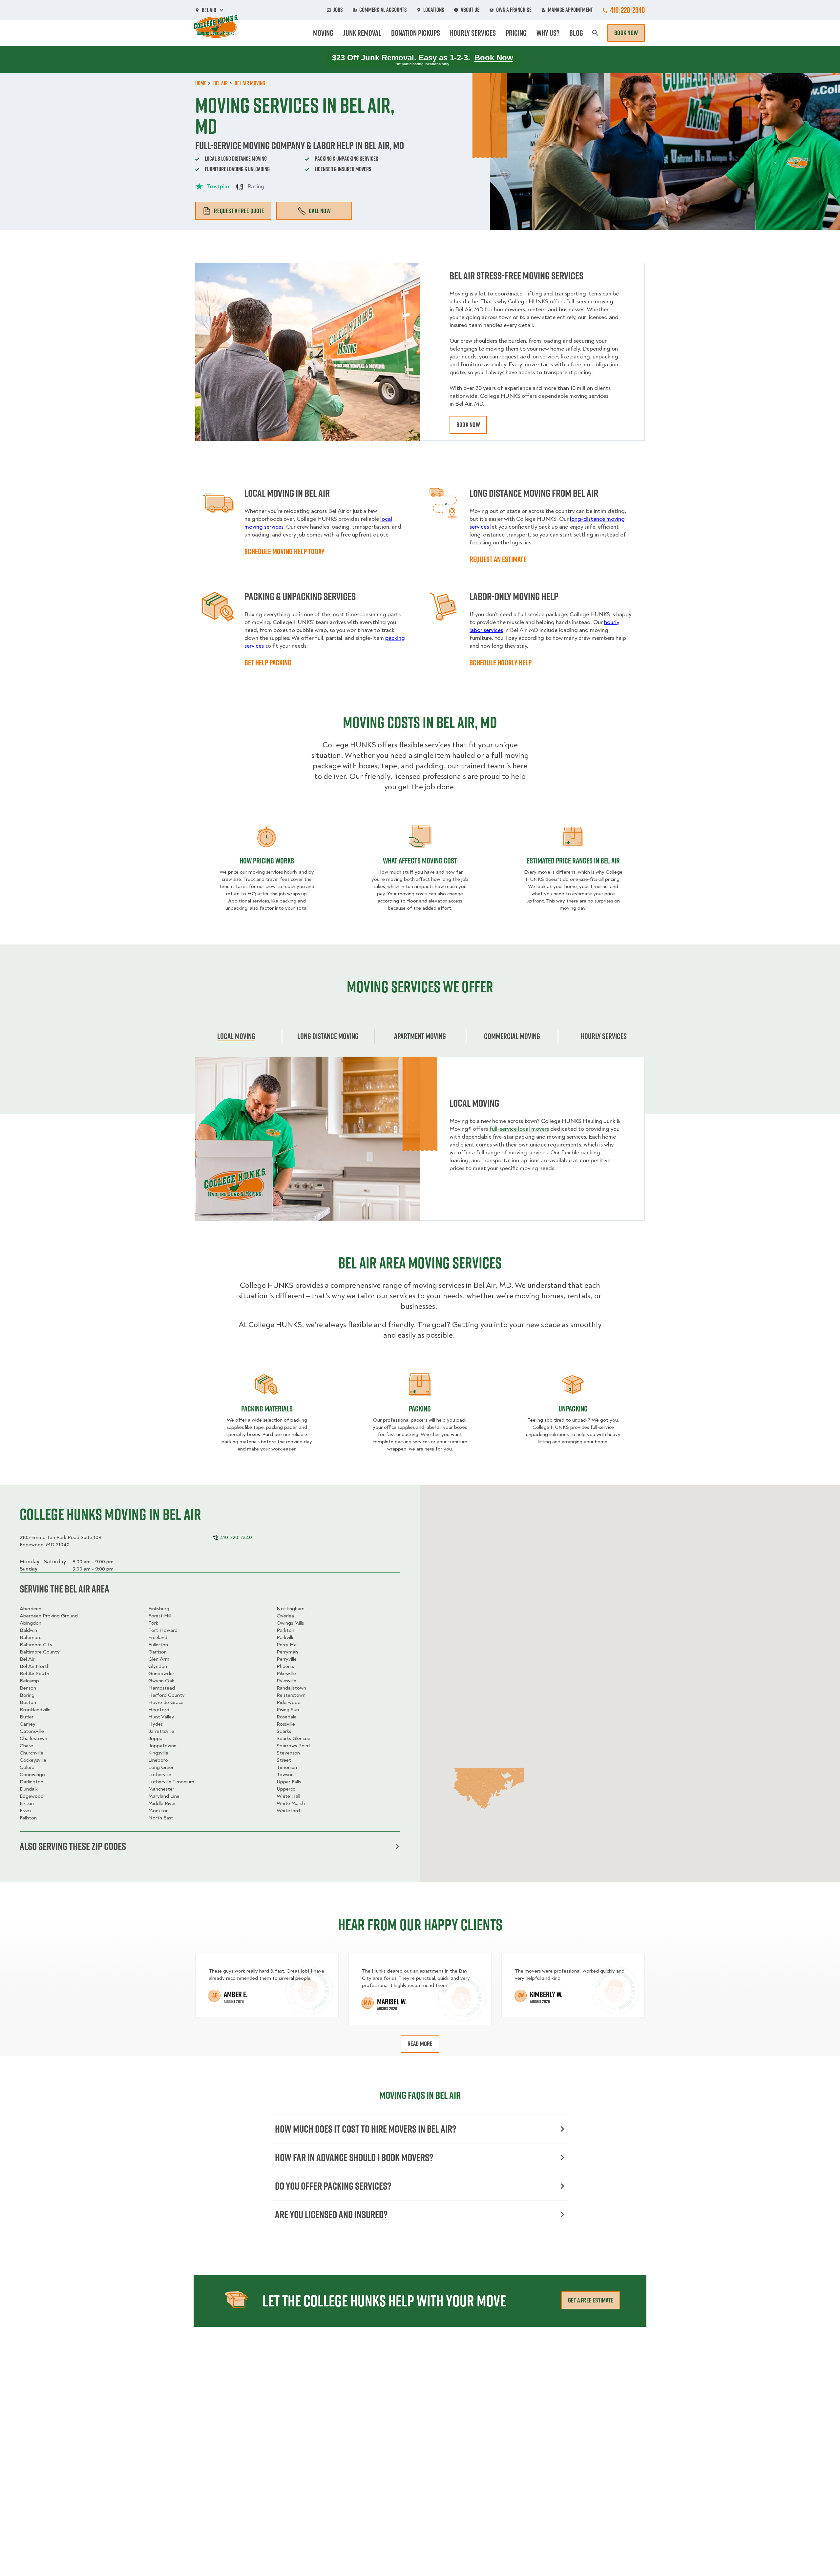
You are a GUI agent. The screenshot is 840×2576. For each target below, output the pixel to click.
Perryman (287, 1652)
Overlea (285, 1616)
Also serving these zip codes (73, 1846)
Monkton (158, 1811)
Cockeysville (33, 1760)
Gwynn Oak (161, 1681)
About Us (470, 10)
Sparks (284, 1731)
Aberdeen (31, 1609)
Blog (576, 33)
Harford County (167, 1695)
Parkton (285, 1630)
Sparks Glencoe (294, 1738)
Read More (420, 2044)
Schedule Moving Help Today (284, 551)
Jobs (338, 10)
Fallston (28, 1818)
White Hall (288, 1796)
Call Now (320, 211)
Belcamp (29, 1681)
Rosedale (287, 1717)
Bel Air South (34, 1673)
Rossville (286, 1724)
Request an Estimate (498, 559)
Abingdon (31, 1623)
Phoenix (285, 1666)
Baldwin (28, 1630)
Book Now (626, 33)
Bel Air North (35, 1666)
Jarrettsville (161, 1731)
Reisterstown (291, 1695)
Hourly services (604, 1036)
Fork (153, 1623)
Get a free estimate (591, 2300)
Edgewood (32, 1796)
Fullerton (158, 1645)
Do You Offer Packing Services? (333, 2186)
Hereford (159, 1710)
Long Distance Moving (328, 1036)
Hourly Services (473, 33)
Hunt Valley (161, 1717)
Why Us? (548, 33)
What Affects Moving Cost (420, 861)
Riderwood (289, 1702)
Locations (434, 10)
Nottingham (291, 1609)
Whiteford (288, 1811)
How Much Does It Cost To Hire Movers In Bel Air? (366, 2129)
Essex (26, 1811)
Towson (285, 1775)
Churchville (31, 1753)
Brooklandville (35, 1710)
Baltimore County (40, 1652)
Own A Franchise (514, 10)
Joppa (155, 1738)
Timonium (288, 1767)
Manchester (161, 1789)
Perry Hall (288, 1645)
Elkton (27, 1803)
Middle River (162, 1803)
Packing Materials (267, 1409)
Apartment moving (420, 1036)
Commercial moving (512, 1036)
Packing (420, 1409)
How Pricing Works (267, 861)
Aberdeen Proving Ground (49, 1616)
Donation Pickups (416, 33)
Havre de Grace (166, 1702)
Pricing (516, 33)
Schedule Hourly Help (501, 662)
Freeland (158, 1637)
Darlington (31, 1782)
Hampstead (162, 1688)
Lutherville (160, 1775)
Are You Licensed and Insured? (331, 2214)
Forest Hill (160, 1616)
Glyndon (158, 1666)
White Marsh (291, 1803)
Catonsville (32, 1731)
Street (284, 1760)
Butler (27, 1717)
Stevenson (288, 1753)
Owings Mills (290, 1623)
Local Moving (236, 1036)
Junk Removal (362, 33)
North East (161, 1818)
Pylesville (286, 1681)
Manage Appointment (570, 10)
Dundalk (29, 1789)
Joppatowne (162, 1746)
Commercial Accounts (383, 10)
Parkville (286, 1637)
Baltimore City (36, 1645)
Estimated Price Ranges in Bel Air (573, 861)
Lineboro (158, 1760)
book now (468, 425)
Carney (28, 1724)
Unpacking (573, 1409)
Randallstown (291, 1688)
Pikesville (286, 1673)
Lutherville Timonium (171, 1782)
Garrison (157, 1652)
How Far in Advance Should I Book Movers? (354, 2157)
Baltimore (31, 1637)
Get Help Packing (268, 662)
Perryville (287, 1659)
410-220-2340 (628, 10)
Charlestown (33, 1738)
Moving (323, 33)
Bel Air (27, 1659)
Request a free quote (239, 211)
